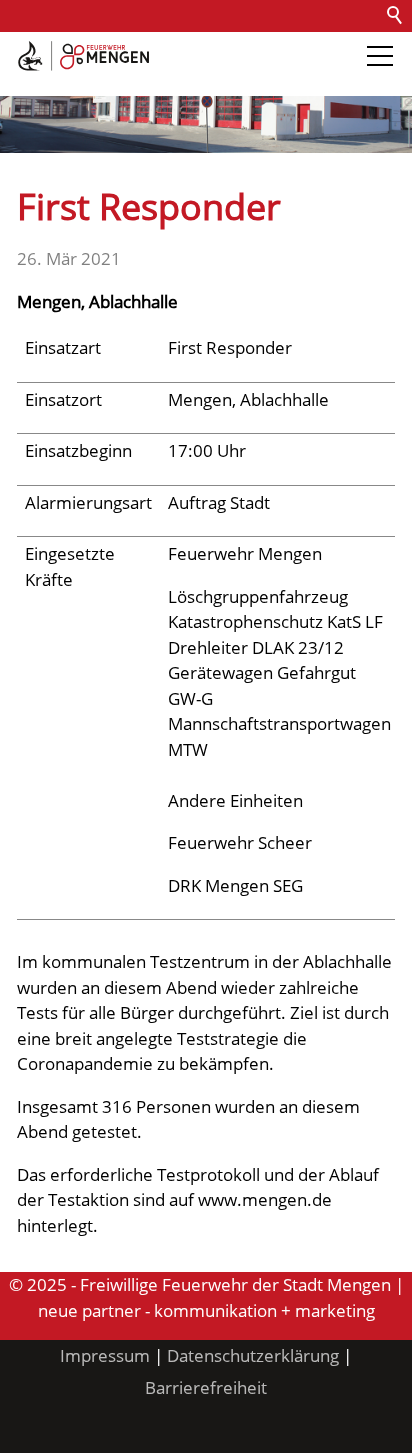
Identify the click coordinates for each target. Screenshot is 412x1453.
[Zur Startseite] (83, 56)
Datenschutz (232, 47)
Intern (166, 79)
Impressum (105, 1355)
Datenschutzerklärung (253, 1355)
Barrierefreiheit (68, 79)
